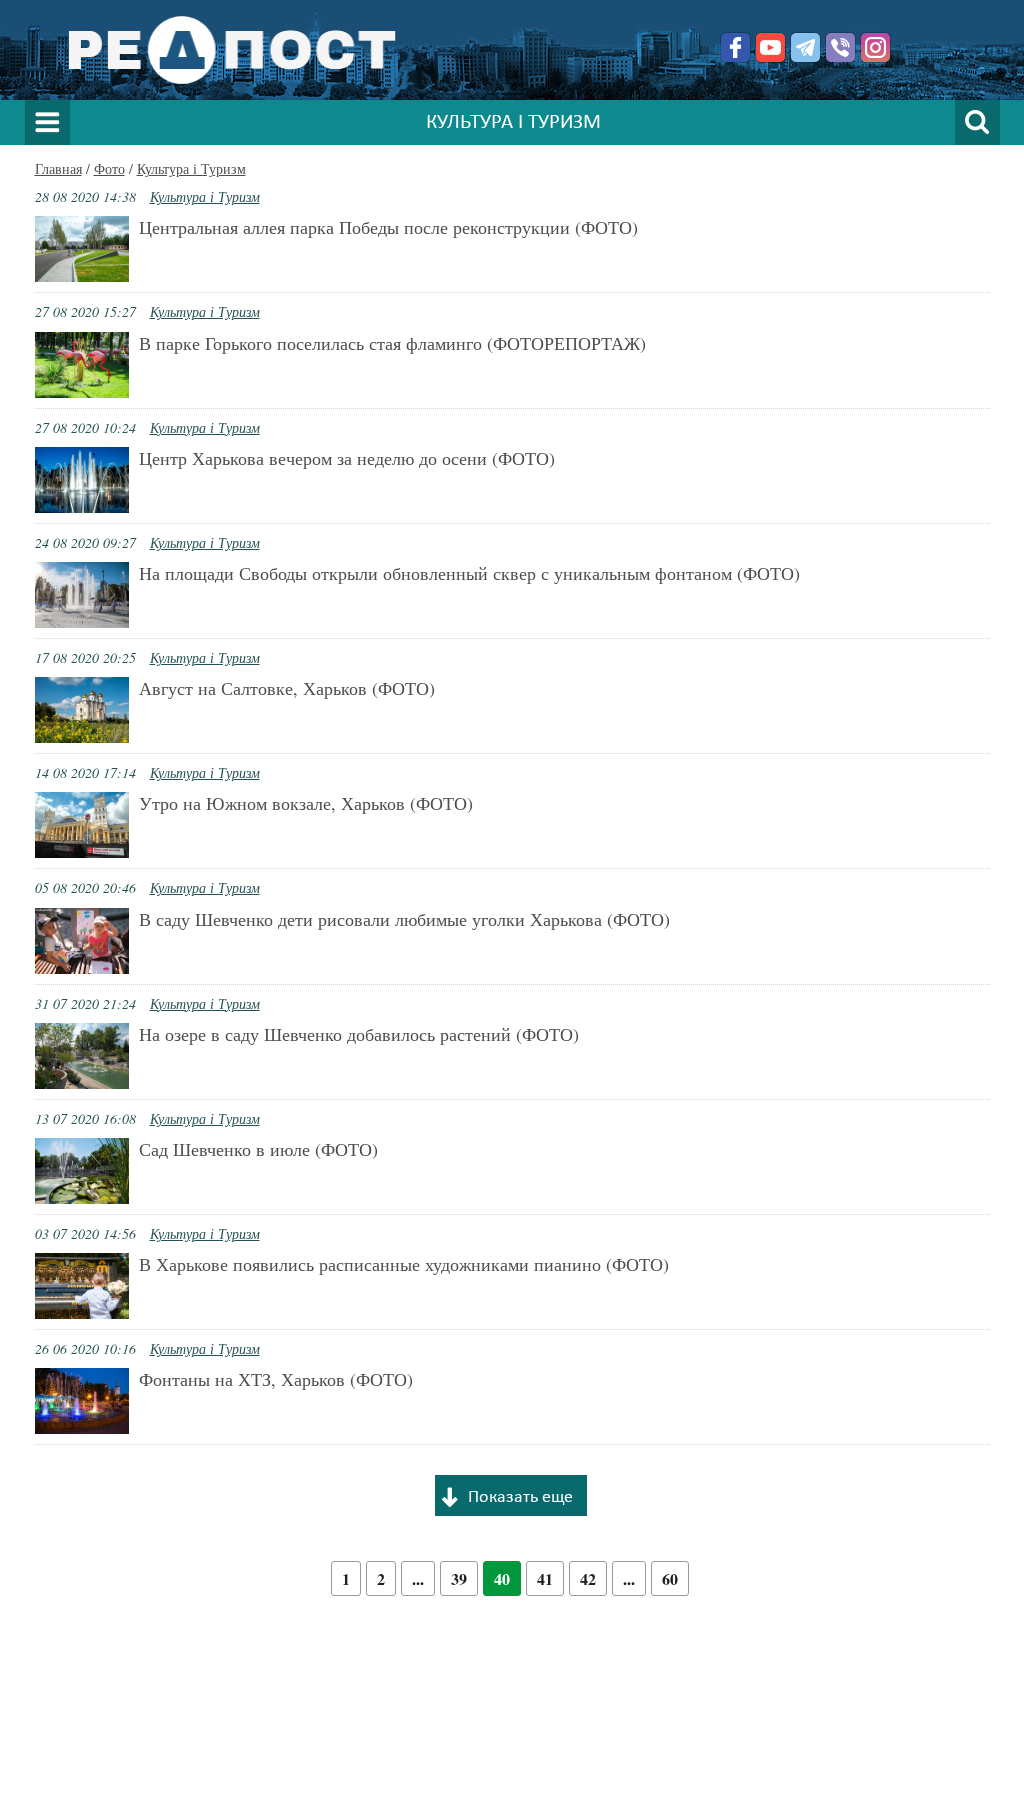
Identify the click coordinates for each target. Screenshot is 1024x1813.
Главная (58, 168)
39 (459, 1578)
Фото (109, 168)
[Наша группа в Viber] (840, 47)
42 (588, 1578)
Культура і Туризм (191, 168)
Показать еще (520, 1497)
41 (545, 1578)
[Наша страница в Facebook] (735, 47)
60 (670, 1578)
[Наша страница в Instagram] (875, 47)
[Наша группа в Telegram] (805, 47)
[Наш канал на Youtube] (770, 47)
